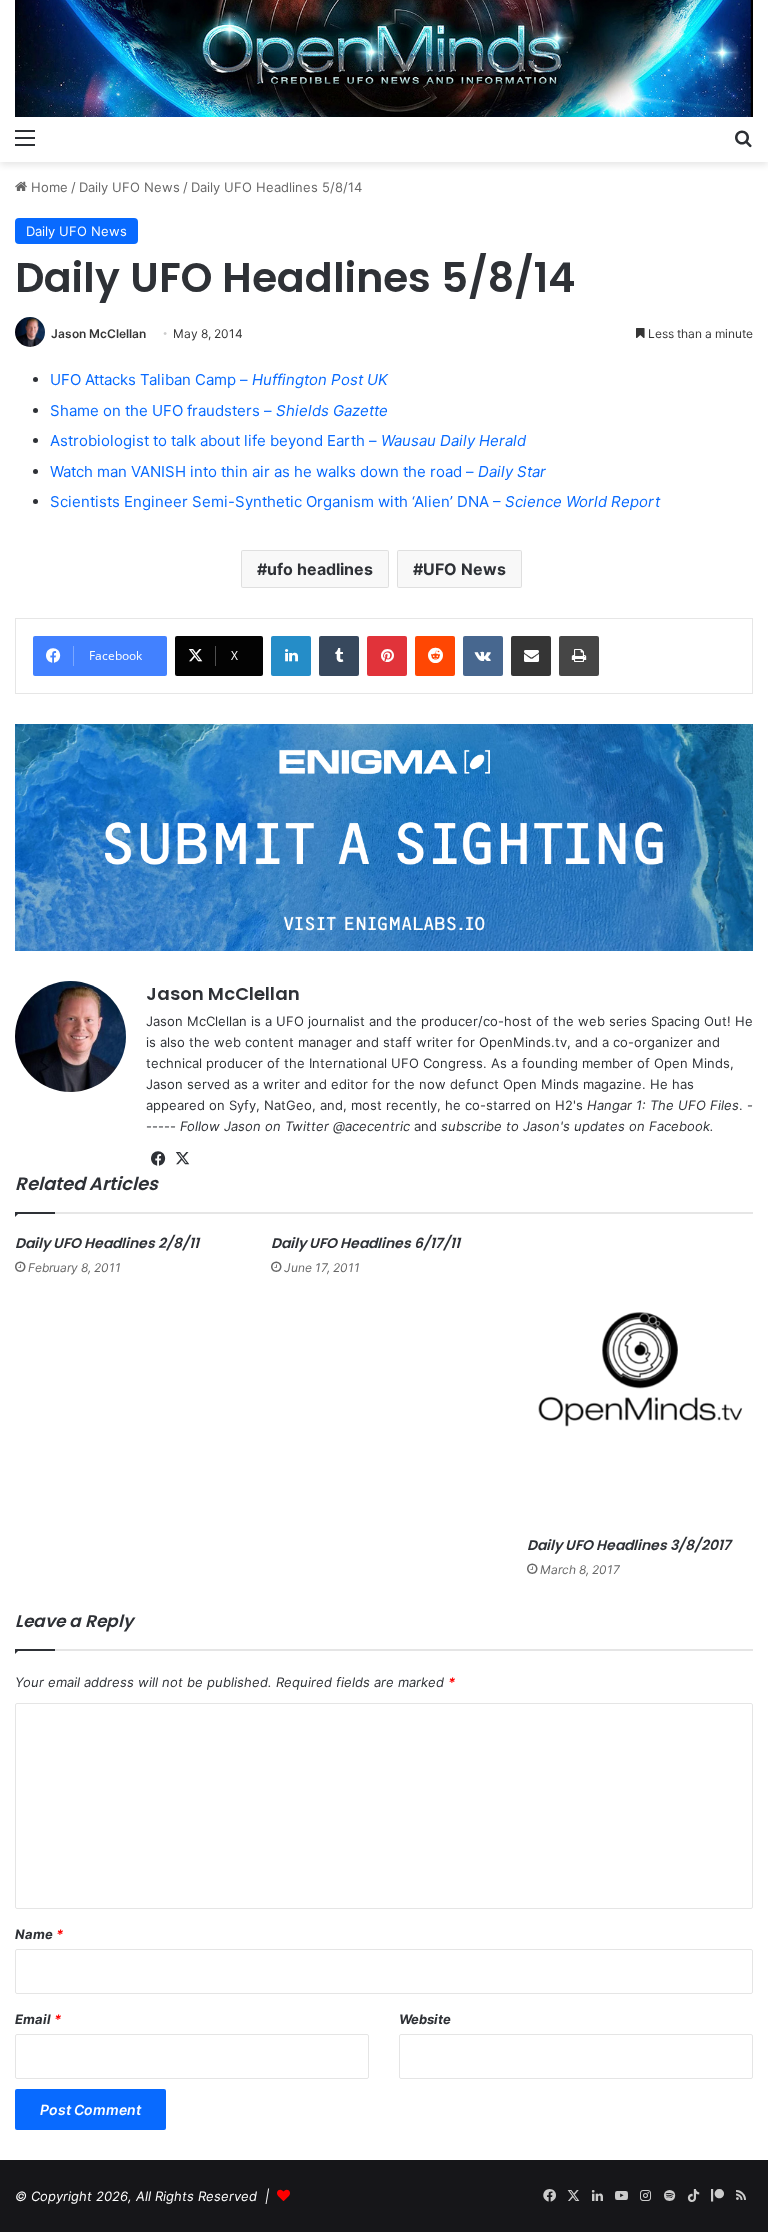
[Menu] (25, 137)
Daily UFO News (129, 187)
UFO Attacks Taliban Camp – (219, 379)
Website (425, 2019)
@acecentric (371, 1126)
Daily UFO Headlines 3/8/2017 (629, 1545)
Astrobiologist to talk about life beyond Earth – (288, 440)
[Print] (579, 656)
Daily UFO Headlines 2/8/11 (107, 1243)
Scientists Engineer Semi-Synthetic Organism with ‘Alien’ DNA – (355, 501)
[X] (182, 1159)
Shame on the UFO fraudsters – (219, 410)
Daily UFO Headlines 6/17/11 (365, 1243)
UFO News (464, 569)
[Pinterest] (387, 656)
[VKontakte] (483, 656)
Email (38, 2019)
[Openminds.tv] (384, 58)
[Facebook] (158, 1159)
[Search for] (743, 137)
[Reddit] (435, 656)
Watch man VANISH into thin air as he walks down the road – (298, 471)
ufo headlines (320, 569)
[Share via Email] (531, 656)
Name (39, 1934)
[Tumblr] (339, 656)
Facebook (679, 1126)
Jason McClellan (98, 333)
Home (47, 187)
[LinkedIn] (291, 656)
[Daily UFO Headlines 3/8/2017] (640, 1380)
